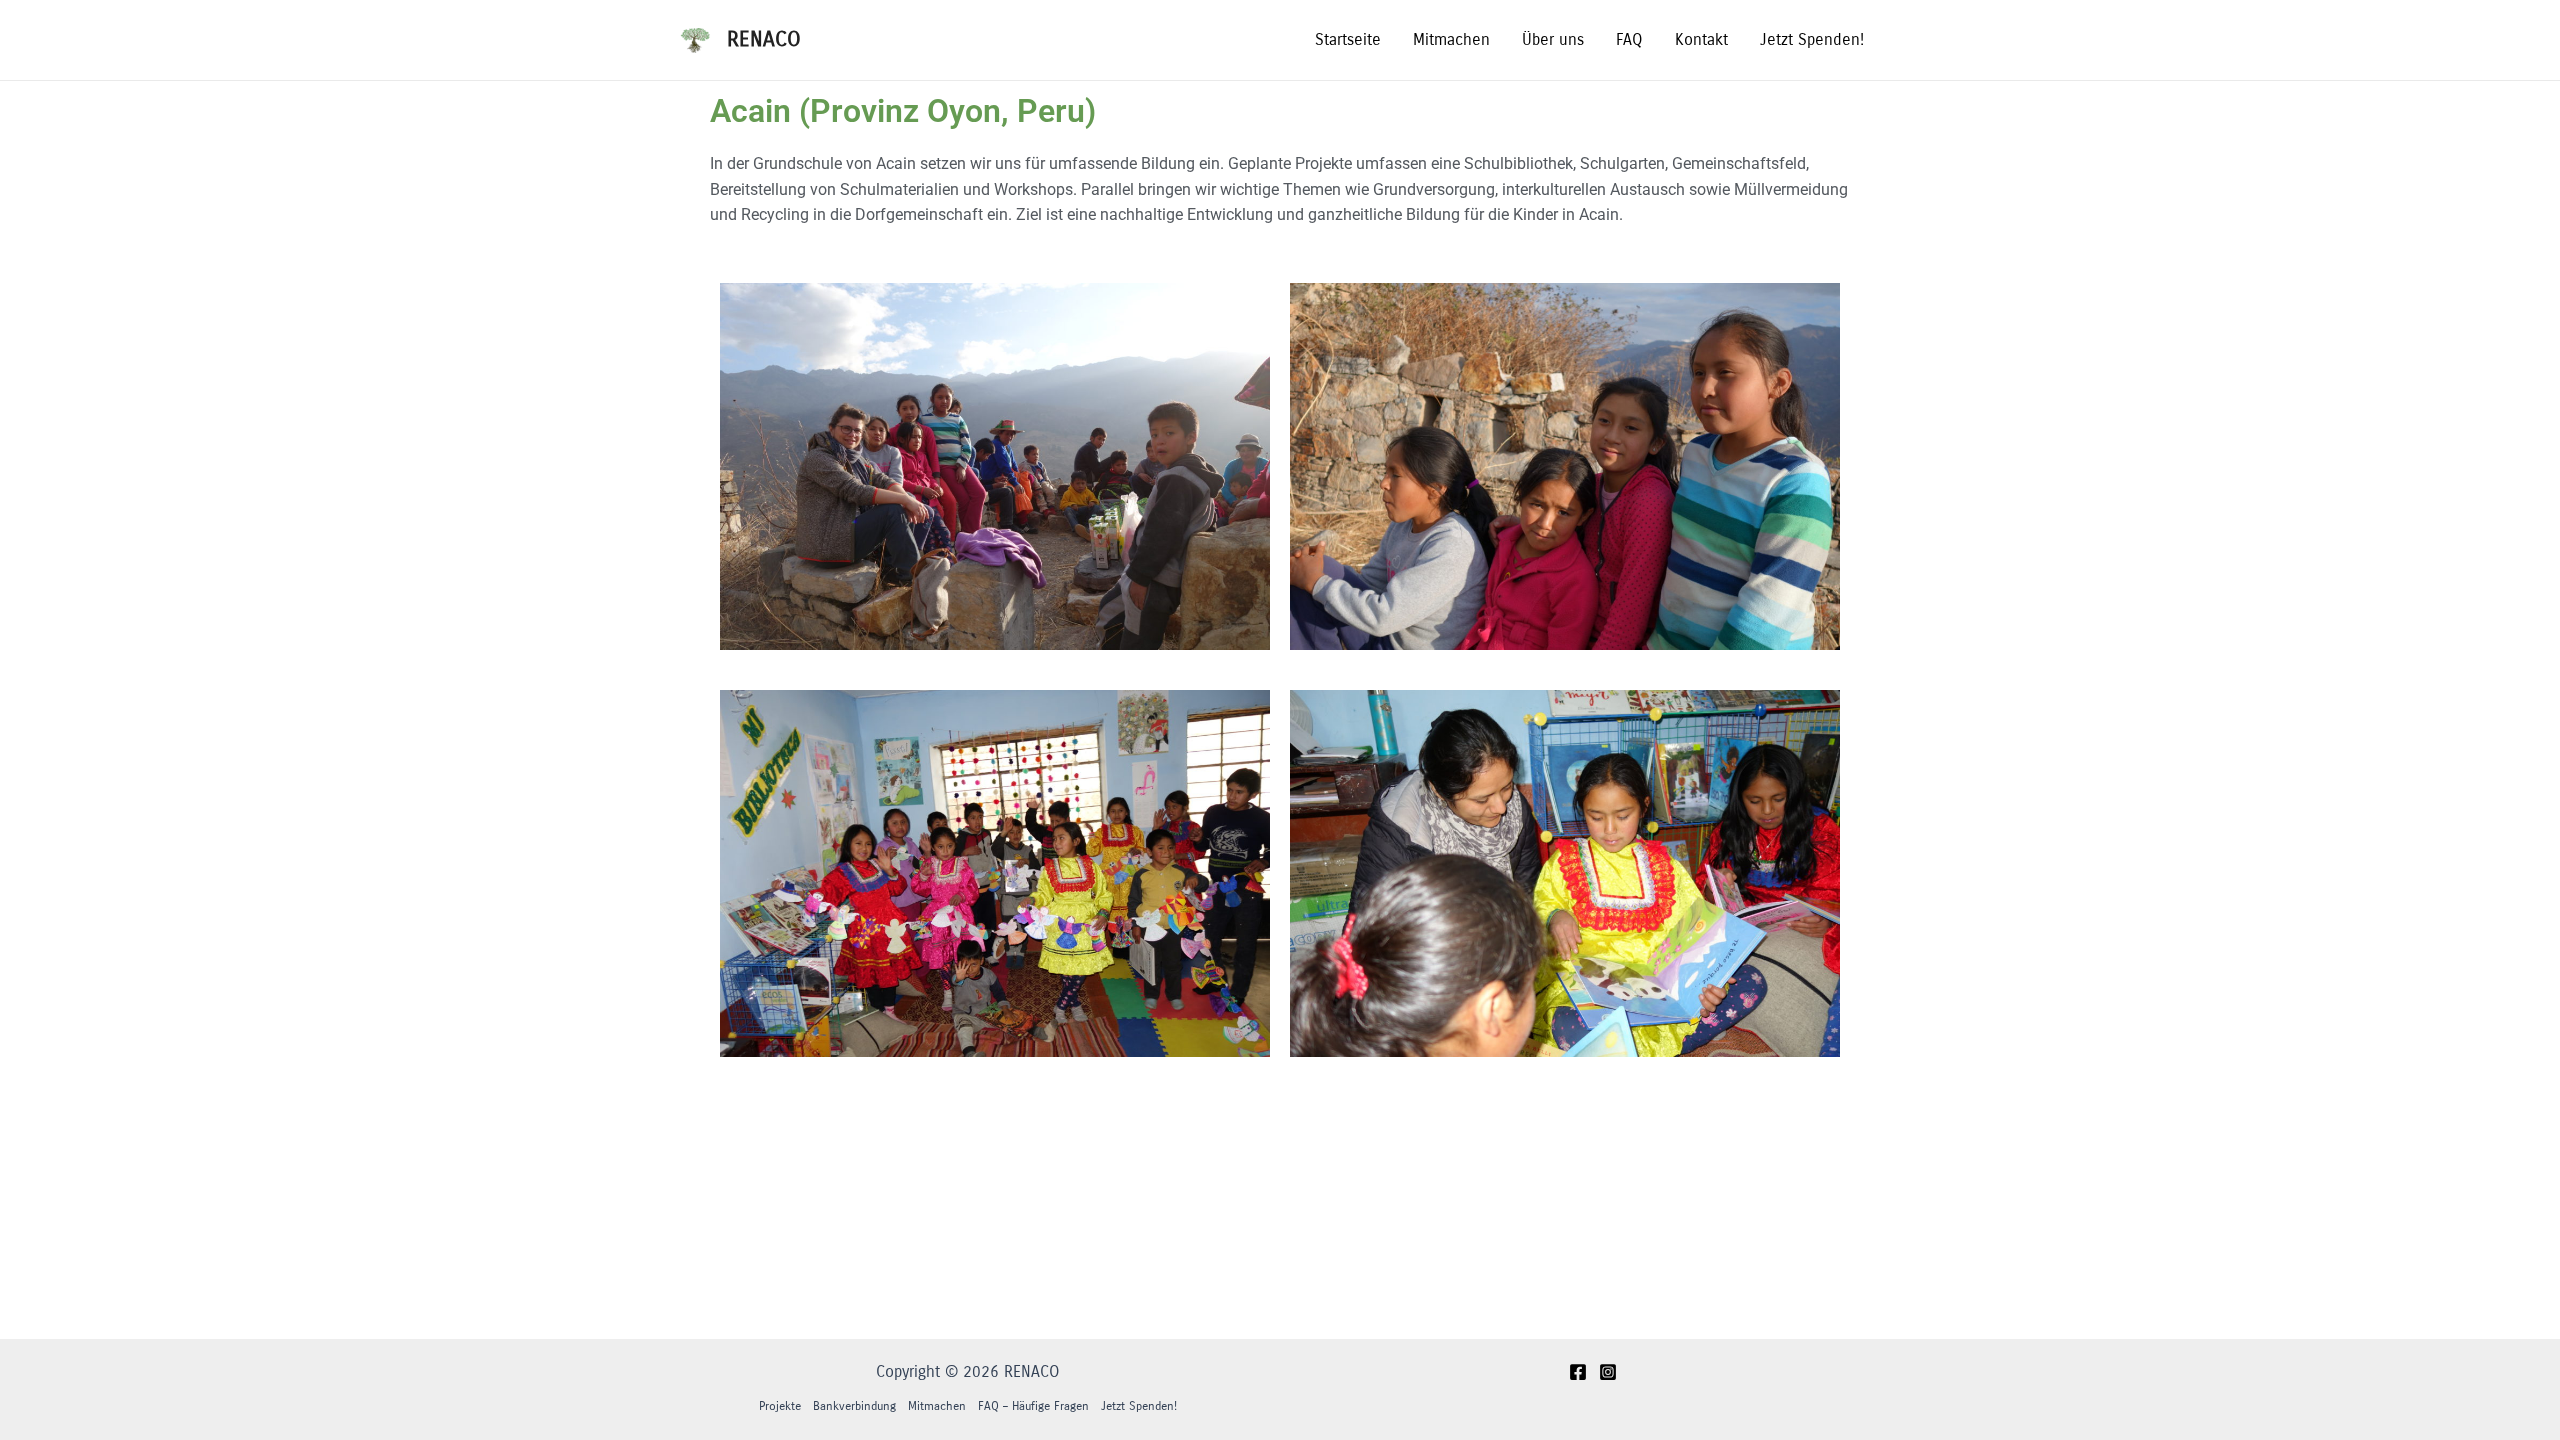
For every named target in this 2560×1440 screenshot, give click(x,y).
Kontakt (1701, 39)
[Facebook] (1578, 1372)
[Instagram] (1608, 1372)
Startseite (1348, 39)
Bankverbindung (854, 1406)
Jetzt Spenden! (1812, 39)
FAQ (1629, 39)
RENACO (764, 39)
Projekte (780, 1406)
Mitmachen (1451, 39)
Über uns (1553, 39)
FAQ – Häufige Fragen (1033, 1406)
